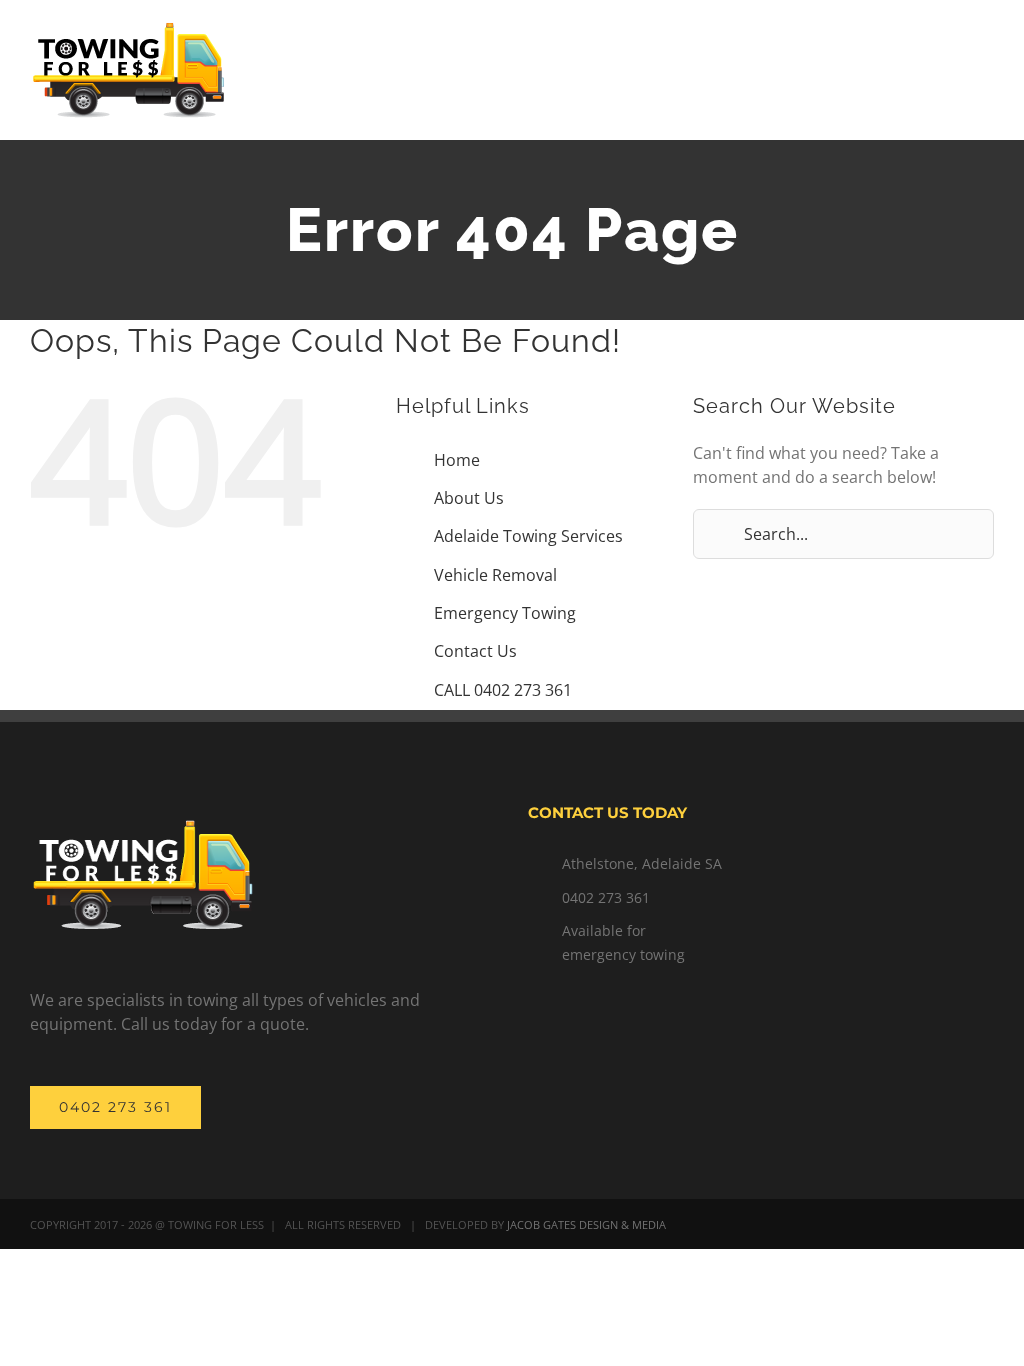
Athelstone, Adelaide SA (642, 863)
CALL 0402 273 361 (503, 690)
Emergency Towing (505, 613)
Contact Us (475, 651)
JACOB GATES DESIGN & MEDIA (586, 1224)
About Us (469, 498)
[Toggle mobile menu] (986, 55)
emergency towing (623, 954)
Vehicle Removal (495, 575)
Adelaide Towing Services (528, 536)
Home (457, 460)
